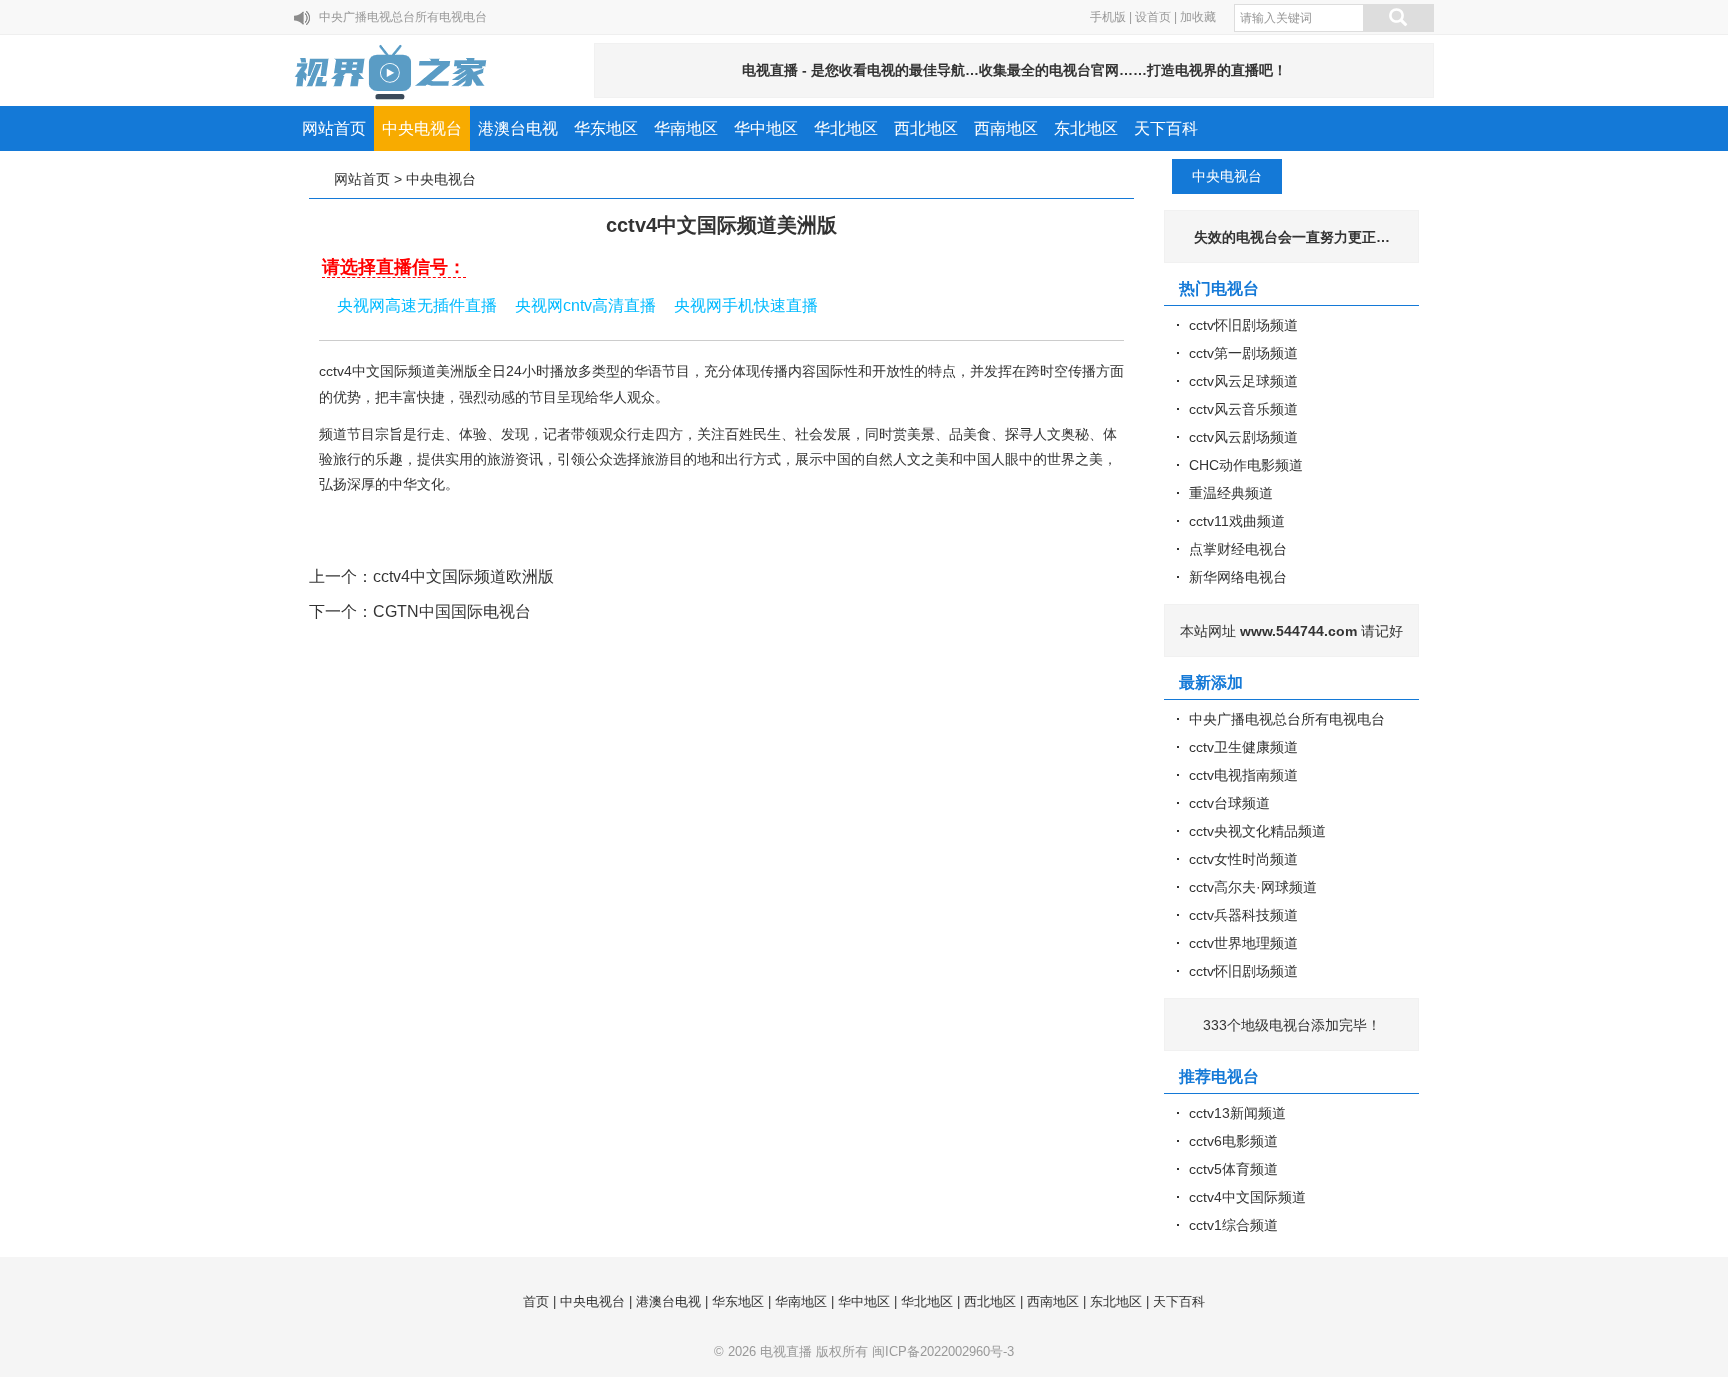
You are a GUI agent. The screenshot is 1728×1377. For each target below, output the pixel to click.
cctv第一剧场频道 (1243, 353)
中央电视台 (422, 128)
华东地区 (606, 128)
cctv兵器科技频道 (1243, 915)
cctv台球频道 (1229, 803)
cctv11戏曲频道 (1237, 521)
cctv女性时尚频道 (1243, 859)
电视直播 (786, 1351)
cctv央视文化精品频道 (1257, 831)
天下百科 (1166, 128)
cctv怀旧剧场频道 (1243, 325)
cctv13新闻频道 (1237, 1113)
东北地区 (1086, 128)
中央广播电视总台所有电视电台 (403, 17)
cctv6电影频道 (1233, 1141)
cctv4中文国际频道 (1247, 1197)
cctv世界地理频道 (1243, 943)
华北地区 (846, 128)
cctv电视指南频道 (1243, 775)
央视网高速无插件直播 (417, 305)
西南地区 (1006, 128)
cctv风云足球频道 (1243, 381)
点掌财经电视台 (1238, 549)
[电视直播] (391, 72)
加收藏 (1198, 17)
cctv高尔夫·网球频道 (1253, 887)
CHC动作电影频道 (1246, 465)
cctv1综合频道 (1233, 1225)
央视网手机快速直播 (746, 305)
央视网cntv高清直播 (585, 305)
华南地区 (686, 128)
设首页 (1153, 17)
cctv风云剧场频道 (1243, 437)
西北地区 (926, 128)
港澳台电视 (518, 128)
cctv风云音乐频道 (1243, 409)
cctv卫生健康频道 (1243, 747)
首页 (536, 1301)
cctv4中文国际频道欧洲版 (463, 576)
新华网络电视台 (1238, 577)
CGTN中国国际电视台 (452, 611)
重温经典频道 (1231, 493)
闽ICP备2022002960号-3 (943, 1351)
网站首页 (334, 128)
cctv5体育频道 (1233, 1169)
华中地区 (766, 128)
